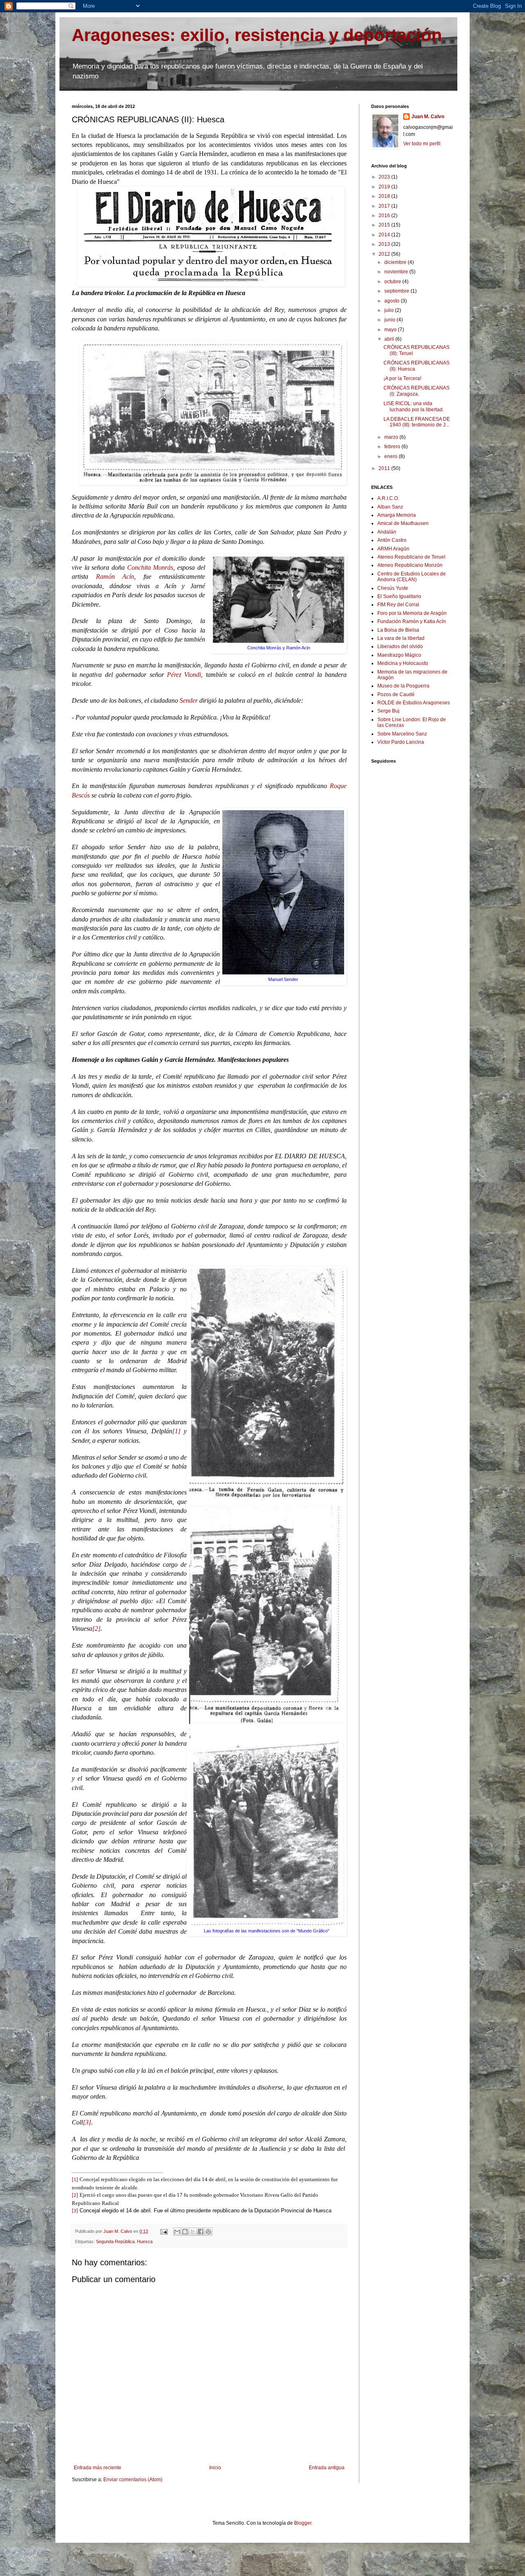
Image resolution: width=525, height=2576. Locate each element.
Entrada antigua (327, 2468)
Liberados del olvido (400, 646)
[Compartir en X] (193, 2232)
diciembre (396, 262)
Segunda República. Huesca (124, 2241)
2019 (385, 187)
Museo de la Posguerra (403, 686)
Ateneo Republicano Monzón (410, 565)
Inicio (215, 2468)
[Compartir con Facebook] (201, 2232)
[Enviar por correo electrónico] (177, 2232)
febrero (393, 447)
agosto (393, 301)
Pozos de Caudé (396, 694)
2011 (385, 468)
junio (390, 320)
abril (390, 339)
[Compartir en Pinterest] (208, 2232)
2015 (385, 225)
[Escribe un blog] (185, 2232)
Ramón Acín (115, 576)
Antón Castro (392, 540)
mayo (391, 330)
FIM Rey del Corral (398, 605)
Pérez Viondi (184, 675)
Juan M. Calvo (428, 117)
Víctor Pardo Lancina (401, 742)
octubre (393, 282)
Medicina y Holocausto (403, 663)
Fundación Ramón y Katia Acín (412, 621)
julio (390, 310)
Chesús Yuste (393, 588)
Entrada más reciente (98, 2468)
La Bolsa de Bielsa (398, 630)
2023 (385, 177)
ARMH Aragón (393, 549)
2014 (385, 235)
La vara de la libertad (401, 638)
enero (391, 456)
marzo (392, 437)
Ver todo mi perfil (422, 144)
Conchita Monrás (150, 567)
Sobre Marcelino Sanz (402, 734)
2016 (385, 215)
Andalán (387, 532)
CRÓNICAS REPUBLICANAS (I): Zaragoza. (417, 391)
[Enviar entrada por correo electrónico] (164, 2231)
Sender (189, 700)
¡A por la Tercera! (402, 378)
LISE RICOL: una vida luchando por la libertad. (414, 406)
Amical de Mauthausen (403, 523)
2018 (385, 196)
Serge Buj (388, 711)
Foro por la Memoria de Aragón (412, 613)
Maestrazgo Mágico (399, 655)
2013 (385, 244)
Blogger (303, 2523)
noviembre (397, 272)
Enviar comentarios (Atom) (133, 2480)
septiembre (397, 291)
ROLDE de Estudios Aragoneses (414, 703)
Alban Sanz (390, 507)
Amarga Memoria (397, 515)
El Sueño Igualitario (399, 596)
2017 (385, 206)
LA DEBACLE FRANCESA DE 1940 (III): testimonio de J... (417, 422)
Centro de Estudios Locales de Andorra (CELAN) (412, 577)
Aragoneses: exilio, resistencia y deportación (257, 35)
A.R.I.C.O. (388, 498)
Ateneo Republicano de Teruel (411, 557)
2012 (385, 254)
